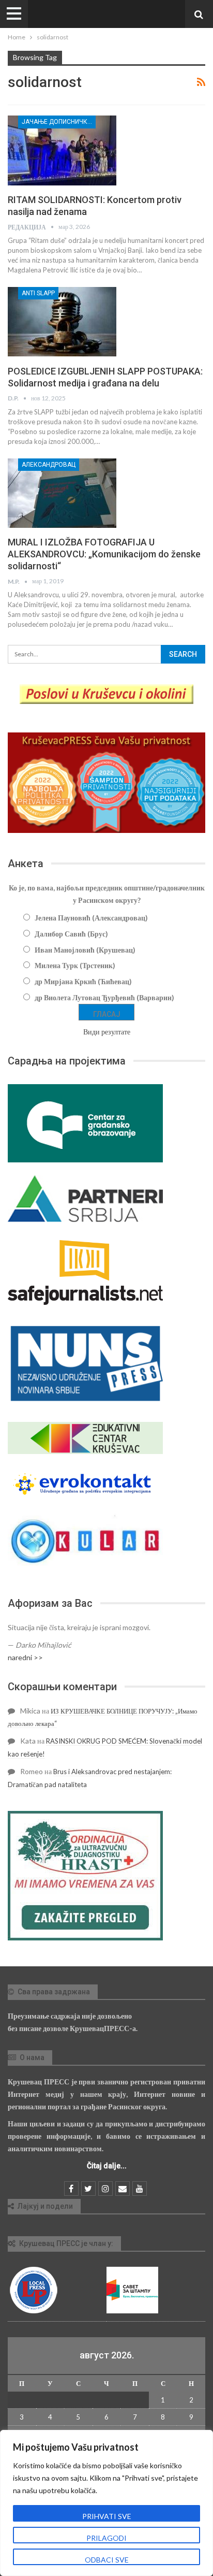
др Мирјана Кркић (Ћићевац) (83, 981)
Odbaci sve (107, 2560)
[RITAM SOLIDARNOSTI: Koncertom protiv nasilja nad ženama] (62, 150)
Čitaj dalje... (107, 2166)
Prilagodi (106, 2538)
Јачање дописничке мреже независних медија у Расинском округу (59, 122)
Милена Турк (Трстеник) (75, 965)
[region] (106, 2503)
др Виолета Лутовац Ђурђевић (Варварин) (104, 997)
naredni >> (25, 1657)
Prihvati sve (107, 2516)
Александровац (49, 465)
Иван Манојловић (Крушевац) (85, 950)
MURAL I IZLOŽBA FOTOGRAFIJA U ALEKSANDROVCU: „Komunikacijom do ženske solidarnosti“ (104, 554)
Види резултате (107, 1032)
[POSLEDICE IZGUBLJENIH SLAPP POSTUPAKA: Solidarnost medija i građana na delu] (62, 322)
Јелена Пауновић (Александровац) (91, 918)
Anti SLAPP (38, 293)
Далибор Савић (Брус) (71, 934)
